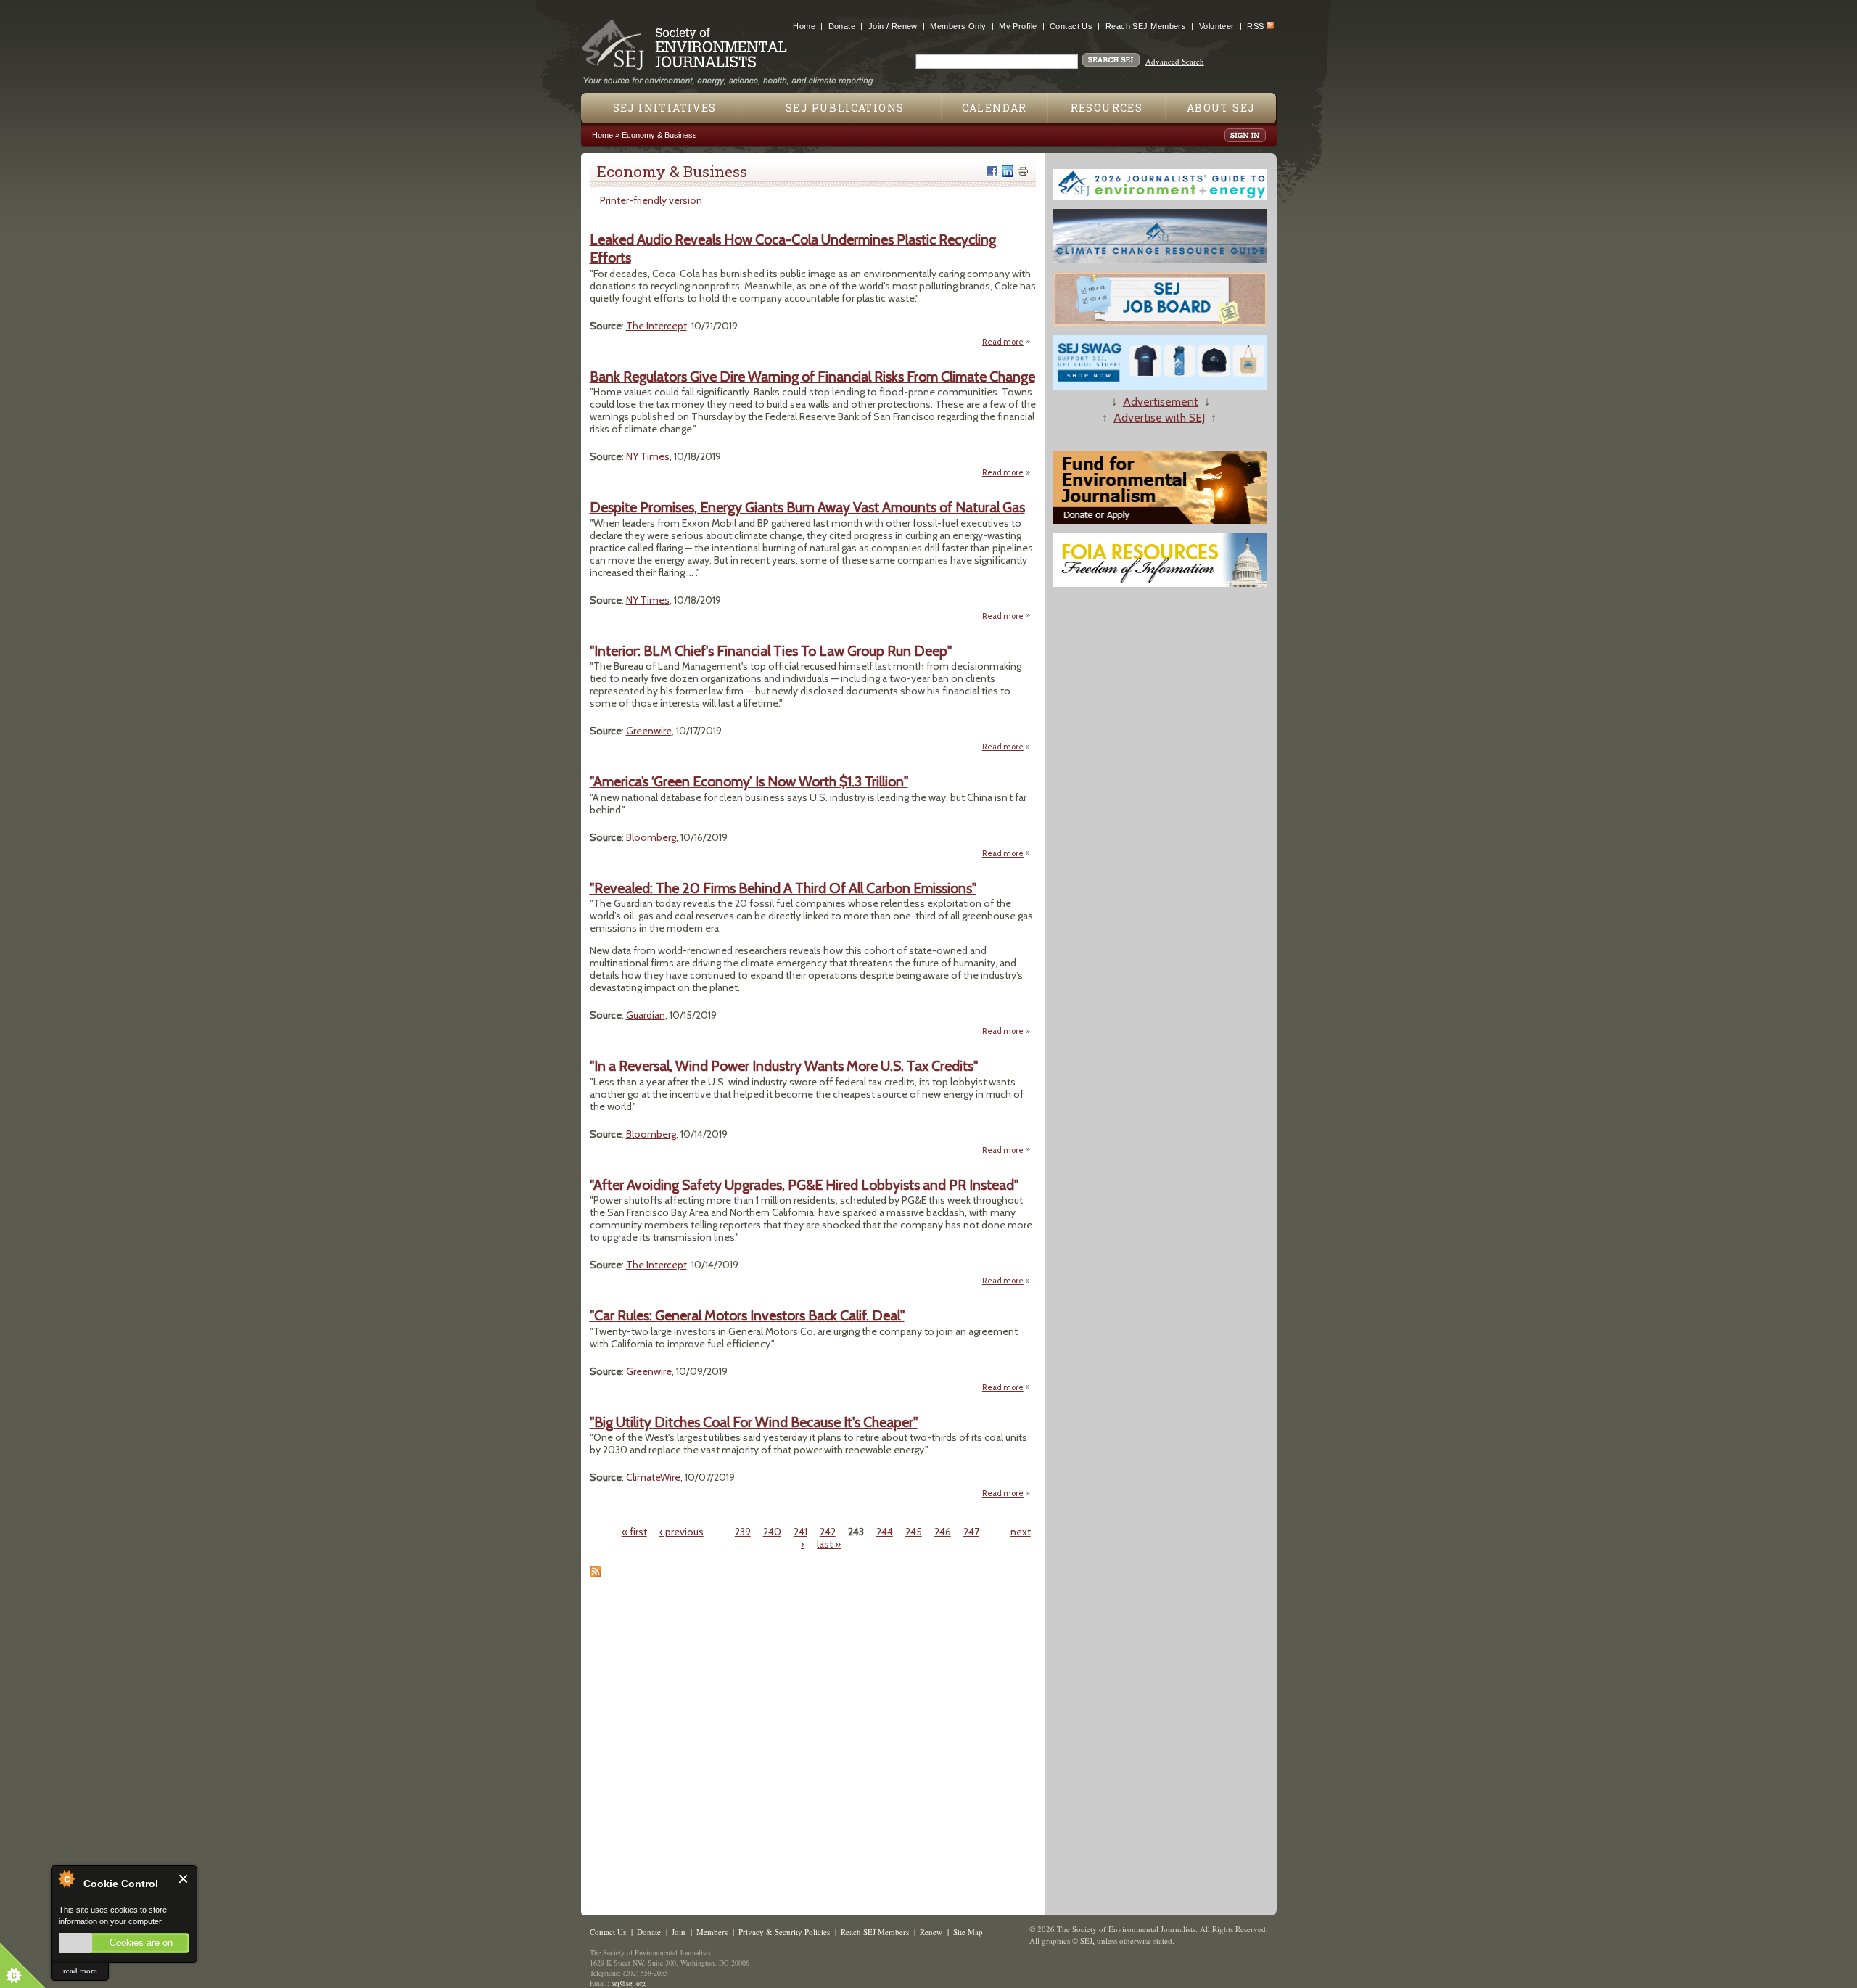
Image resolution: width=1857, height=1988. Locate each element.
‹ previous (682, 1532)
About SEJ (1221, 108)
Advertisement (1161, 402)
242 (828, 1532)
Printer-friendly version (651, 200)
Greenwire (649, 731)
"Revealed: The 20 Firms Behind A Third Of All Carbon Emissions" (783, 888)
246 (943, 1532)
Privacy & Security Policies (784, 1932)
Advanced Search (1175, 61)
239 (743, 1532)
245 (914, 1532)
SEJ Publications (845, 108)
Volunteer (1217, 26)
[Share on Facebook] (992, 171)
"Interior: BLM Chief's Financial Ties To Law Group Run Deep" (771, 651)
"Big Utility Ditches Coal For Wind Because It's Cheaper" (754, 1422)
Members (712, 1932)
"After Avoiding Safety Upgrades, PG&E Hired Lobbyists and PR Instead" (804, 1185)
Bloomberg (651, 837)
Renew (931, 1932)
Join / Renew (893, 26)
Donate (842, 26)
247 (971, 1532)
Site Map (968, 1932)
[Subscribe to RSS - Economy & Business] (596, 1574)
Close (184, 1879)
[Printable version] (1023, 171)
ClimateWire (653, 1477)
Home (804, 26)
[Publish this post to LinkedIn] (1008, 171)
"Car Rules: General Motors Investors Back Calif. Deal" (747, 1315)
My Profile (1018, 26)
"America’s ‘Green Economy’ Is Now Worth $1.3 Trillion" (749, 781)
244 (885, 1532)
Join (679, 1932)
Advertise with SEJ (1159, 418)
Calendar (995, 108)
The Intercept (656, 326)
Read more (1006, 342)
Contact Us (1071, 26)
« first (634, 1532)
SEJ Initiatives (665, 108)
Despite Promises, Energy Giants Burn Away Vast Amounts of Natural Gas (807, 507)
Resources (1107, 108)
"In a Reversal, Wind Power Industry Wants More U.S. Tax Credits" (784, 1066)
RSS (1255, 26)
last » (829, 1544)
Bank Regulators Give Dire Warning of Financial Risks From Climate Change (812, 377)
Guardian (646, 1015)
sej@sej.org (629, 1983)
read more (80, 1970)
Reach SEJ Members (1146, 26)
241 (800, 1532)
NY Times (648, 456)
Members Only (958, 26)
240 (772, 1532)
